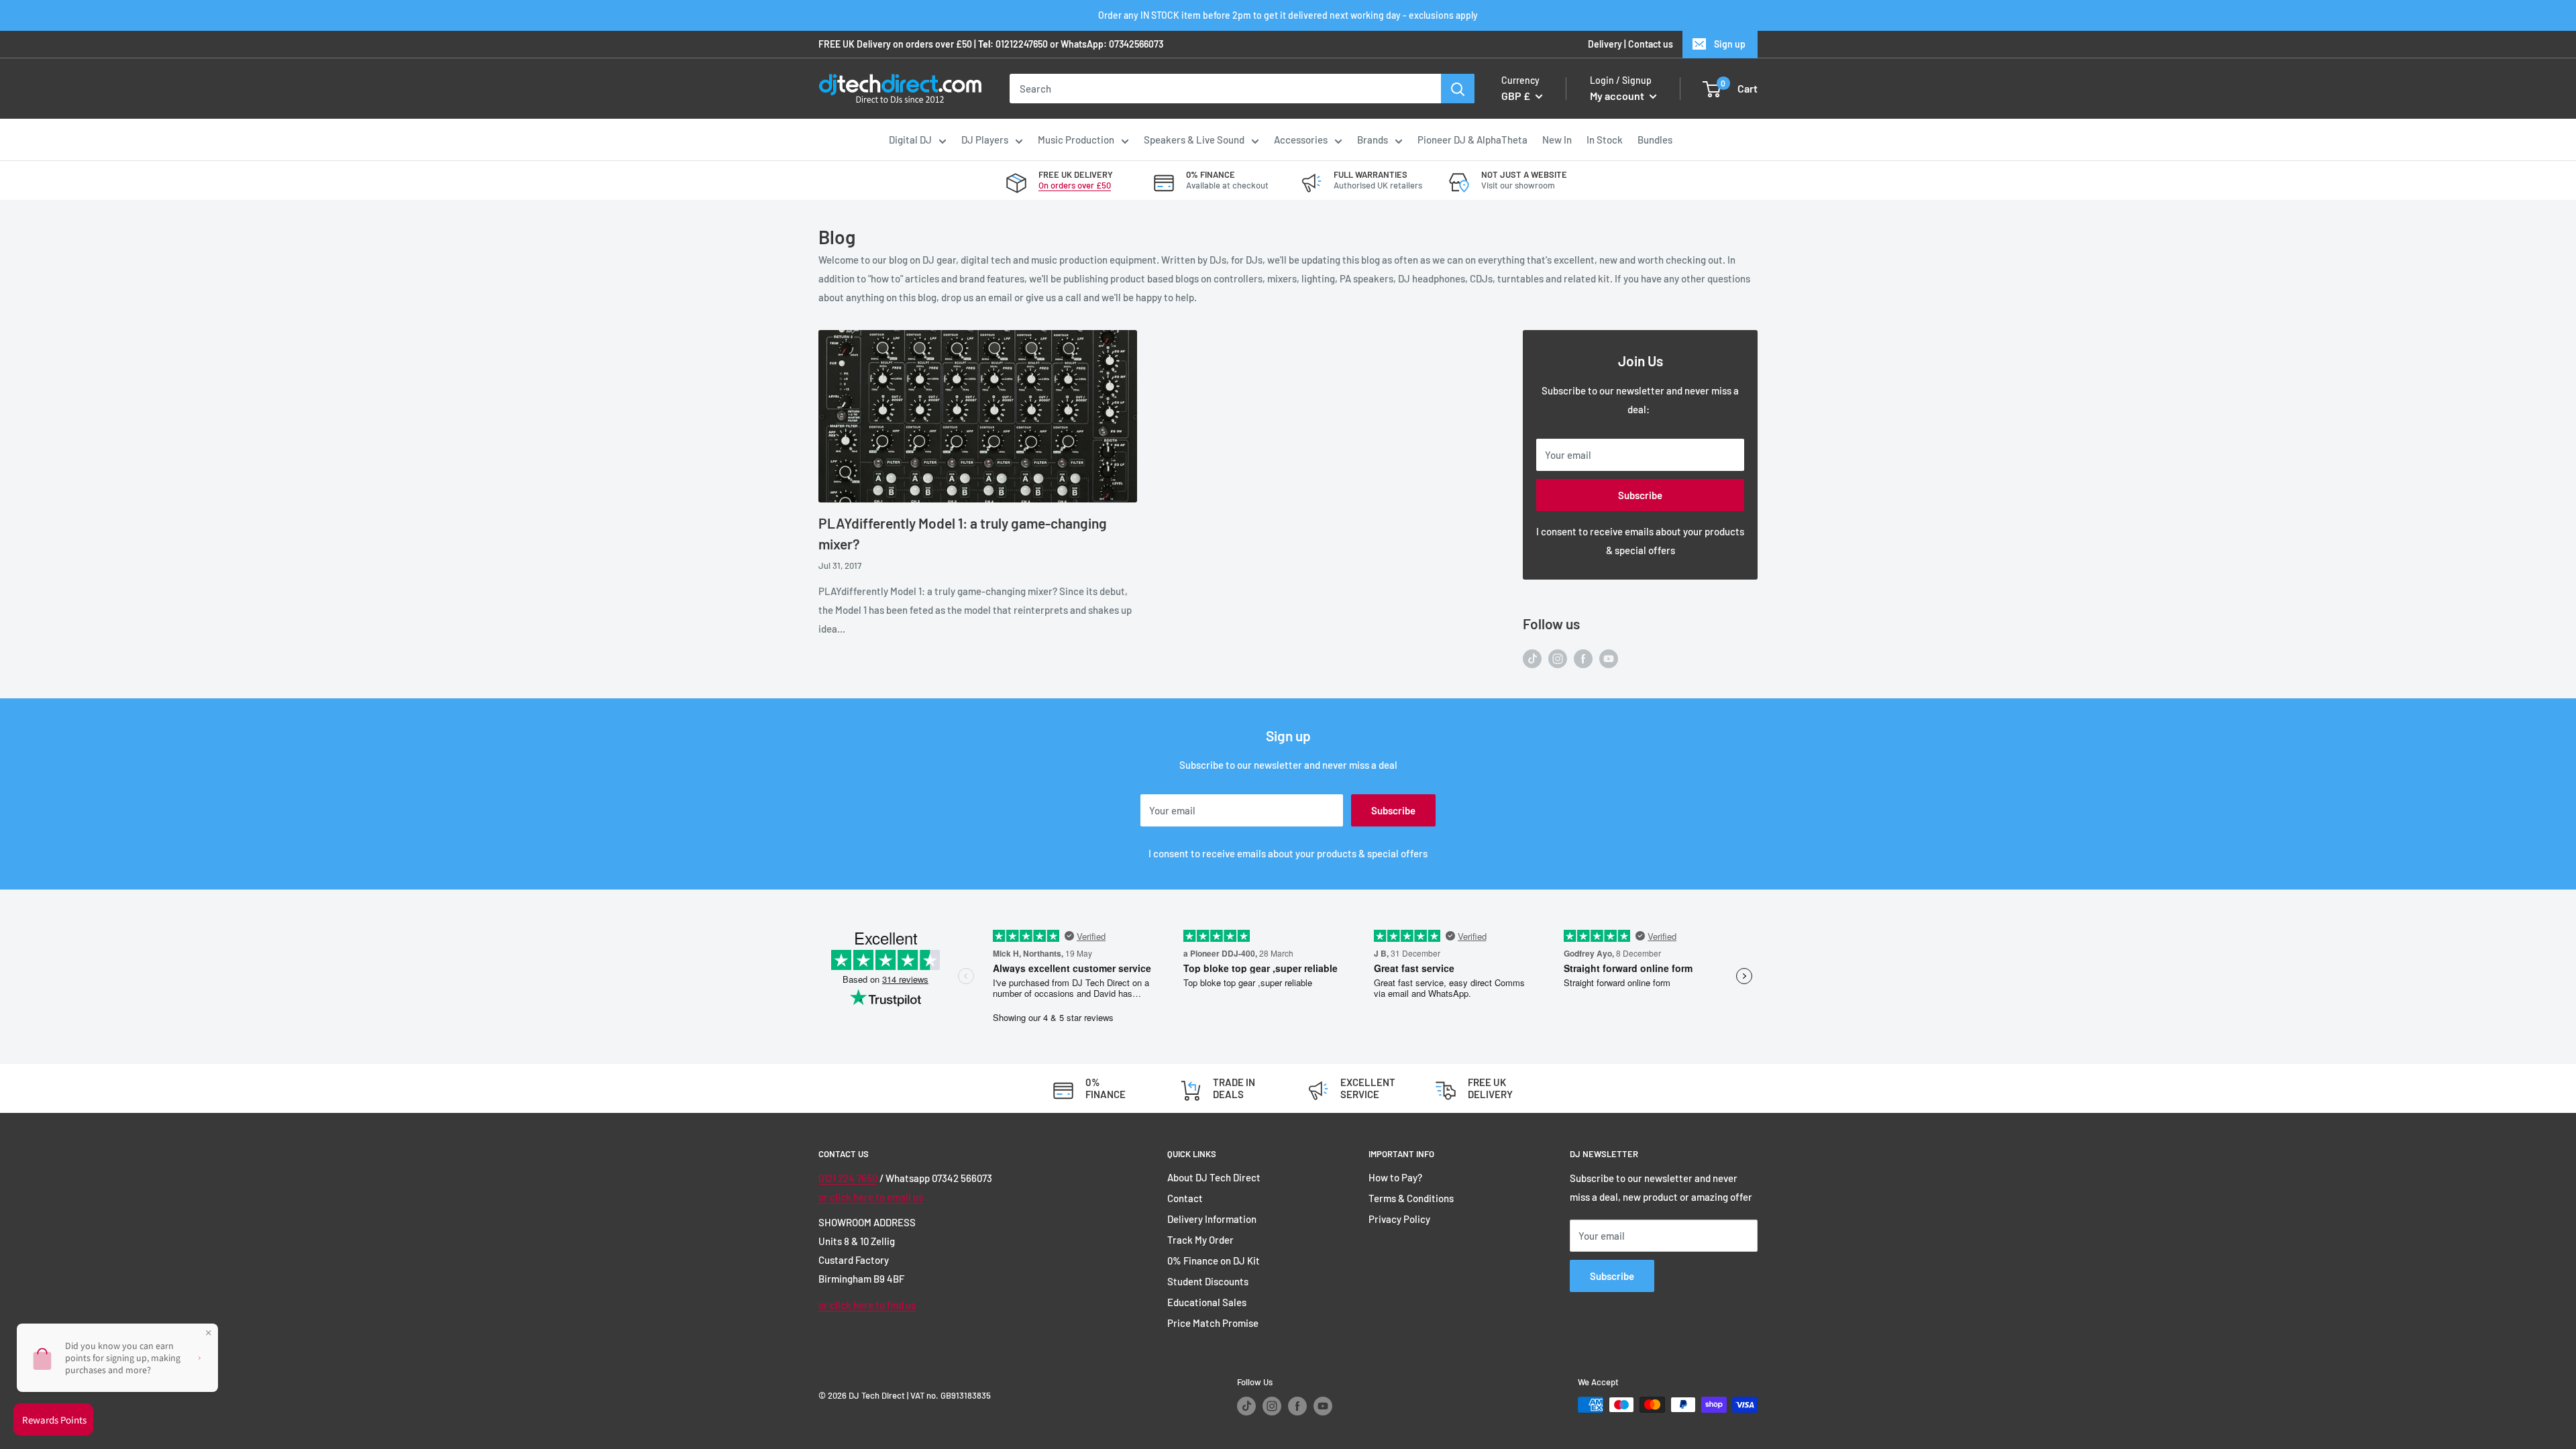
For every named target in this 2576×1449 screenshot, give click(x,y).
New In (1557, 140)
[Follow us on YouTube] (1609, 657)
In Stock (1605, 140)
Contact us (1651, 44)
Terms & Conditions (1411, 1198)
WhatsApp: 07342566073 (1112, 44)
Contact (1185, 1198)
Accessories (1301, 140)
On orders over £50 (1075, 185)
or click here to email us (871, 1197)
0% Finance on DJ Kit (1214, 1260)
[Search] (1458, 89)
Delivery (1605, 44)
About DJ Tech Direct (1214, 1177)
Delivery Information (1212, 1219)
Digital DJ (910, 140)
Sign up (1730, 44)
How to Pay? (1395, 1177)
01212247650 (1022, 44)
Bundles (1655, 140)
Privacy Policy (1399, 1219)
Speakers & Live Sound (1194, 140)
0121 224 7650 (848, 1178)
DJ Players (985, 140)
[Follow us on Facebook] (1583, 657)
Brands (1373, 140)
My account (1618, 96)
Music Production (1076, 140)
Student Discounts (1208, 1281)
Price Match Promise (1213, 1323)
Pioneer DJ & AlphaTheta (1472, 140)
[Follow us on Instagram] (1558, 657)
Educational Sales (1207, 1302)
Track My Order (1200, 1240)
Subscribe (1640, 495)
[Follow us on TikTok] (1532, 657)
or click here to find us (867, 1305)
